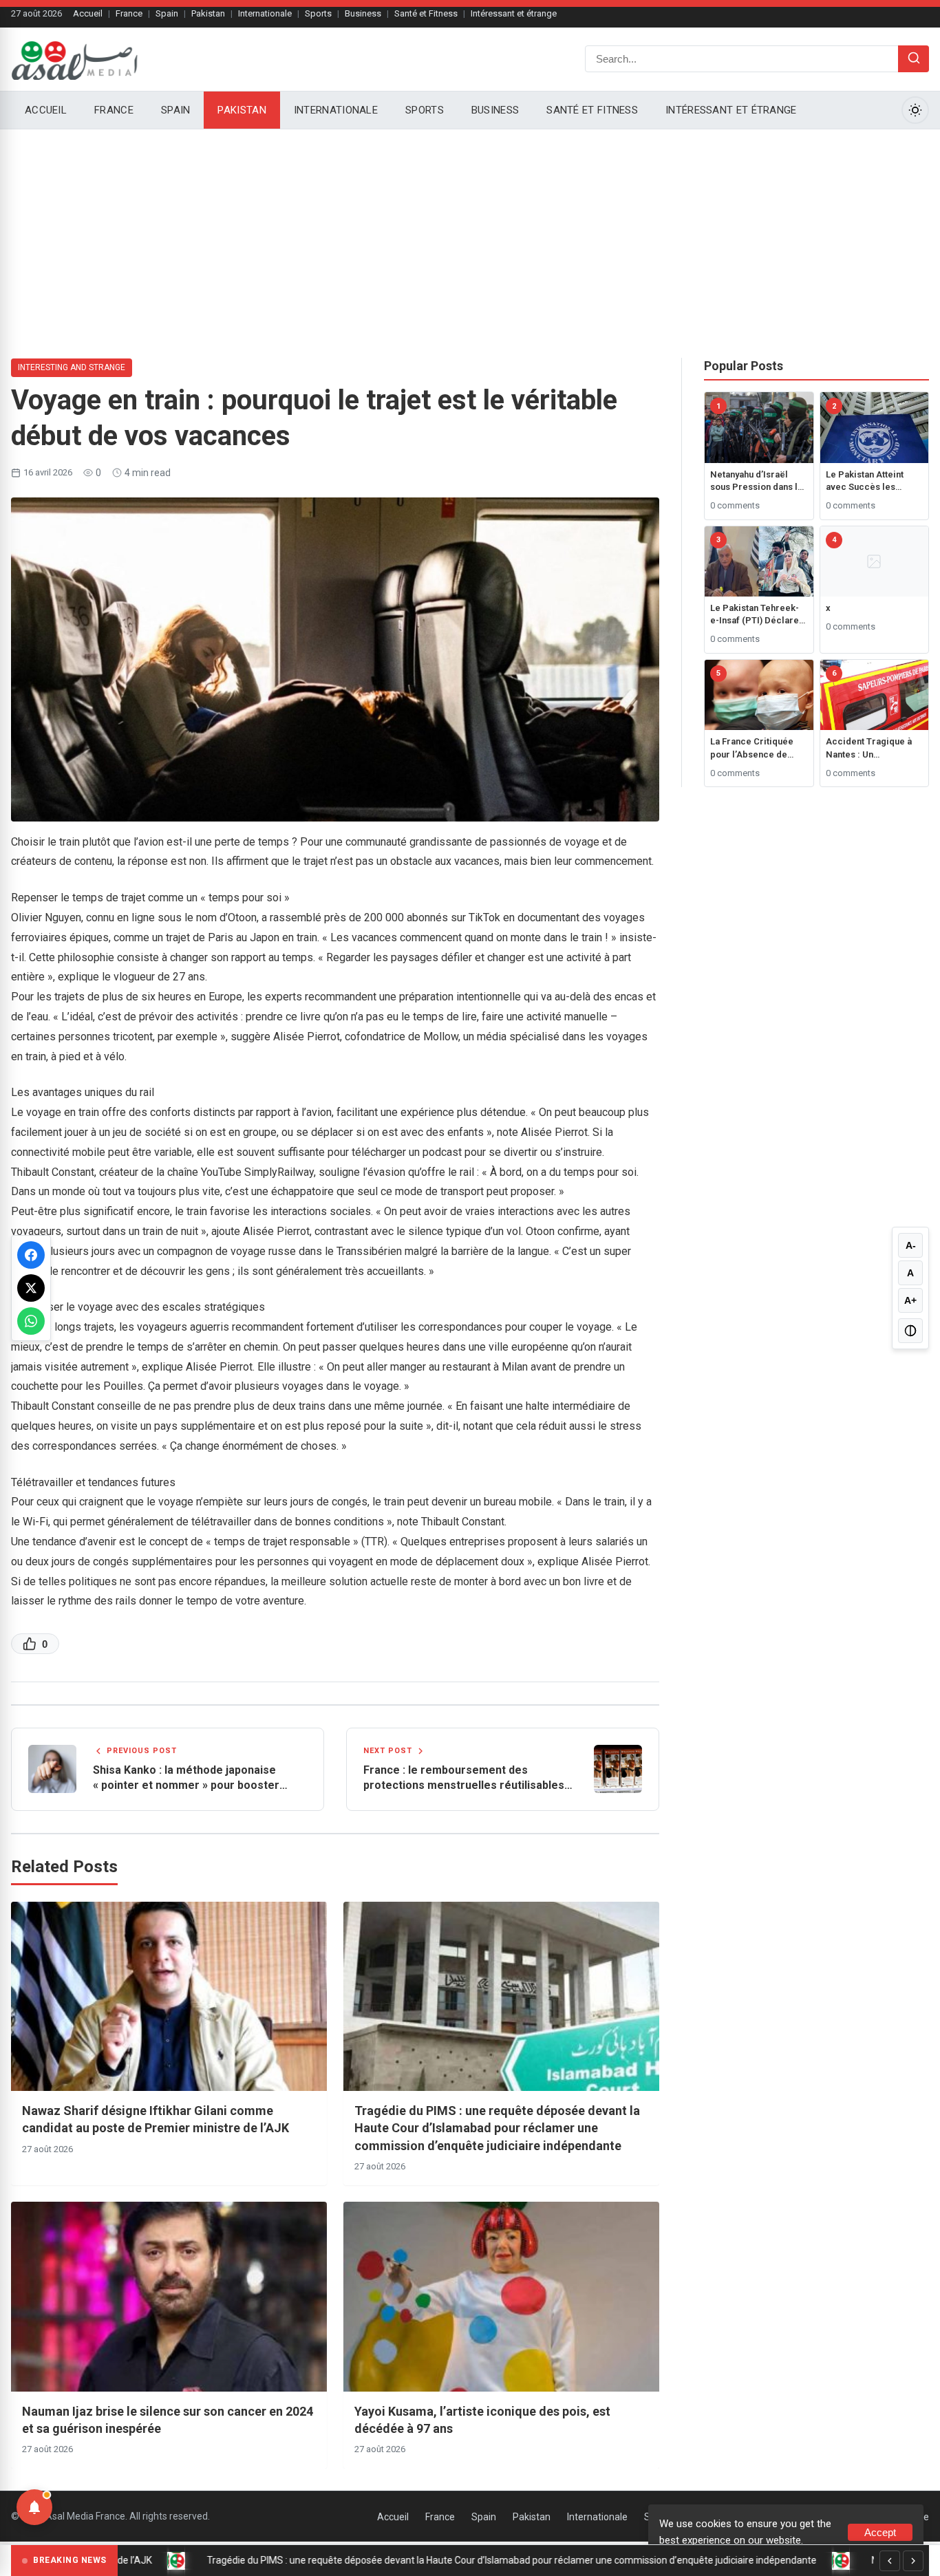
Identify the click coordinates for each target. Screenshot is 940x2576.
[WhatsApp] (31, 1321)
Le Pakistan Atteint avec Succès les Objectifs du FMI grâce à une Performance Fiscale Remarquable (874, 481)
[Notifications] (34, 2507)
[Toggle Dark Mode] (915, 110)
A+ (910, 1300)
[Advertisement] (470, 233)
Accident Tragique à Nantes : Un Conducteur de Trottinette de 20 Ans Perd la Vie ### (869, 748)
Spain (167, 13)
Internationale (265, 13)
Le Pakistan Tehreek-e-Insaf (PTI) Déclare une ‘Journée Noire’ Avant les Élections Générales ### (755, 615)
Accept (880, 2532)
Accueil (88, 13)
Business (363, 13)
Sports (318, 13)
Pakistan (208, 13)
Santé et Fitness (426, 13)
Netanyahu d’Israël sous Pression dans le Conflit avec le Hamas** (757, 481)
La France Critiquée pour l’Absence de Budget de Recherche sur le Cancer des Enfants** (756, 748)
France (129, 13)
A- (911, 1245)
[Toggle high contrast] (910, 1331)
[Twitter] (31, 1288)
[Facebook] (31, 1255)
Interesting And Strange (72, 367)
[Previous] (890, 2561)
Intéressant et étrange (514, 13)
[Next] (913, 2561)
